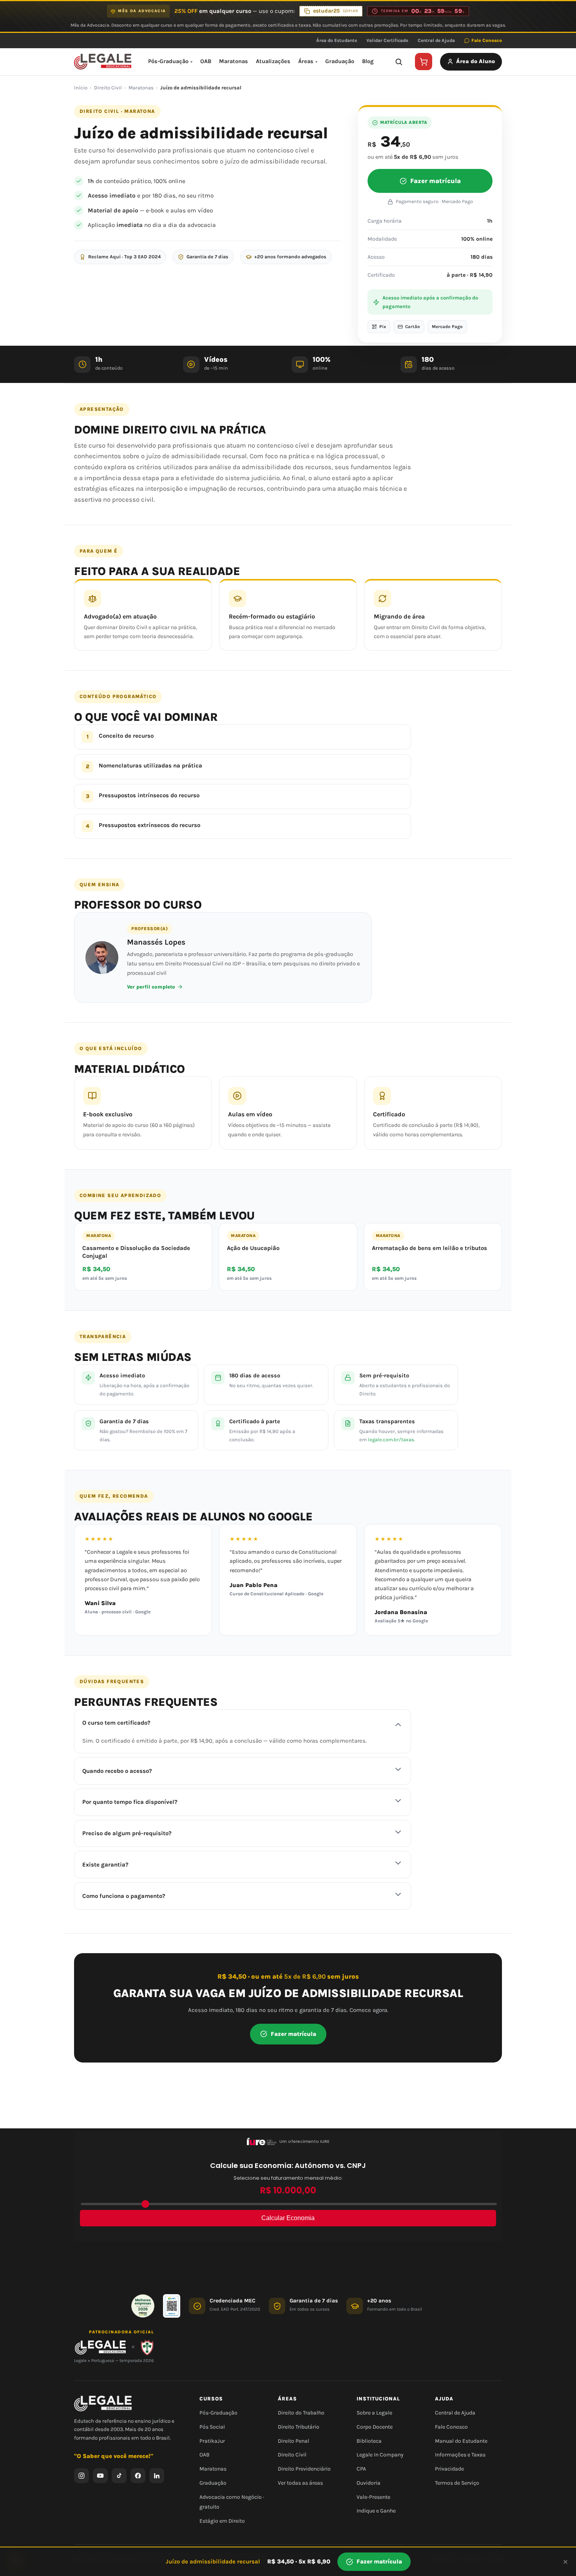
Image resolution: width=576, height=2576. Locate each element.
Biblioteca (369, 2441)
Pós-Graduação (168, 61)
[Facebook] (138, 2475)
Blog (368, 61)
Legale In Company (380, 2455)
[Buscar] (398, 62)
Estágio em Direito (222, 2521)
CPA (361, 2469)
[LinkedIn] (157, 2475)
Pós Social (212, 2426)
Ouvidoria (369, 2483)
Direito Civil (108, 88)
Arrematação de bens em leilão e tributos (429, 1248)
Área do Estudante (337, 40)
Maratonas (234, 61)
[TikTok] (119, 2475)
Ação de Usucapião (253, 1248)
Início (81, 88)
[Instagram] (82, 2475)
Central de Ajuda (436, 40)
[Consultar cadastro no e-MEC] (172, 2306)
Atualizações (273, 61)
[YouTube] (100, 2475)
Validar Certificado (387, 40)
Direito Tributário (299, 2426)
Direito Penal (293, 2441)
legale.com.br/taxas (391, 1439)
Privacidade (449, 2469)
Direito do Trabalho (301, 2413)
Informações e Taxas (460, 2455)
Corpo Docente (375, 2426)
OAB (206, 61)
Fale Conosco (487, 40)
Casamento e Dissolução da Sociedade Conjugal (136, 1252)
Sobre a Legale (374, 2413)
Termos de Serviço (457, 2483)
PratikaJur (212, 2441)
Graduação (340, 61)
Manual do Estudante (461, 2441)
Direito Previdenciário (304, 2469)
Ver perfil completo (151, 987)
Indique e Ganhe (376, 2511)
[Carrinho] (424, 62)
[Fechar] (565, 2562)
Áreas (306, 61)
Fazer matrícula (436, 181)
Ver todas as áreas (300, 2483)
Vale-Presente (373, 2497)
